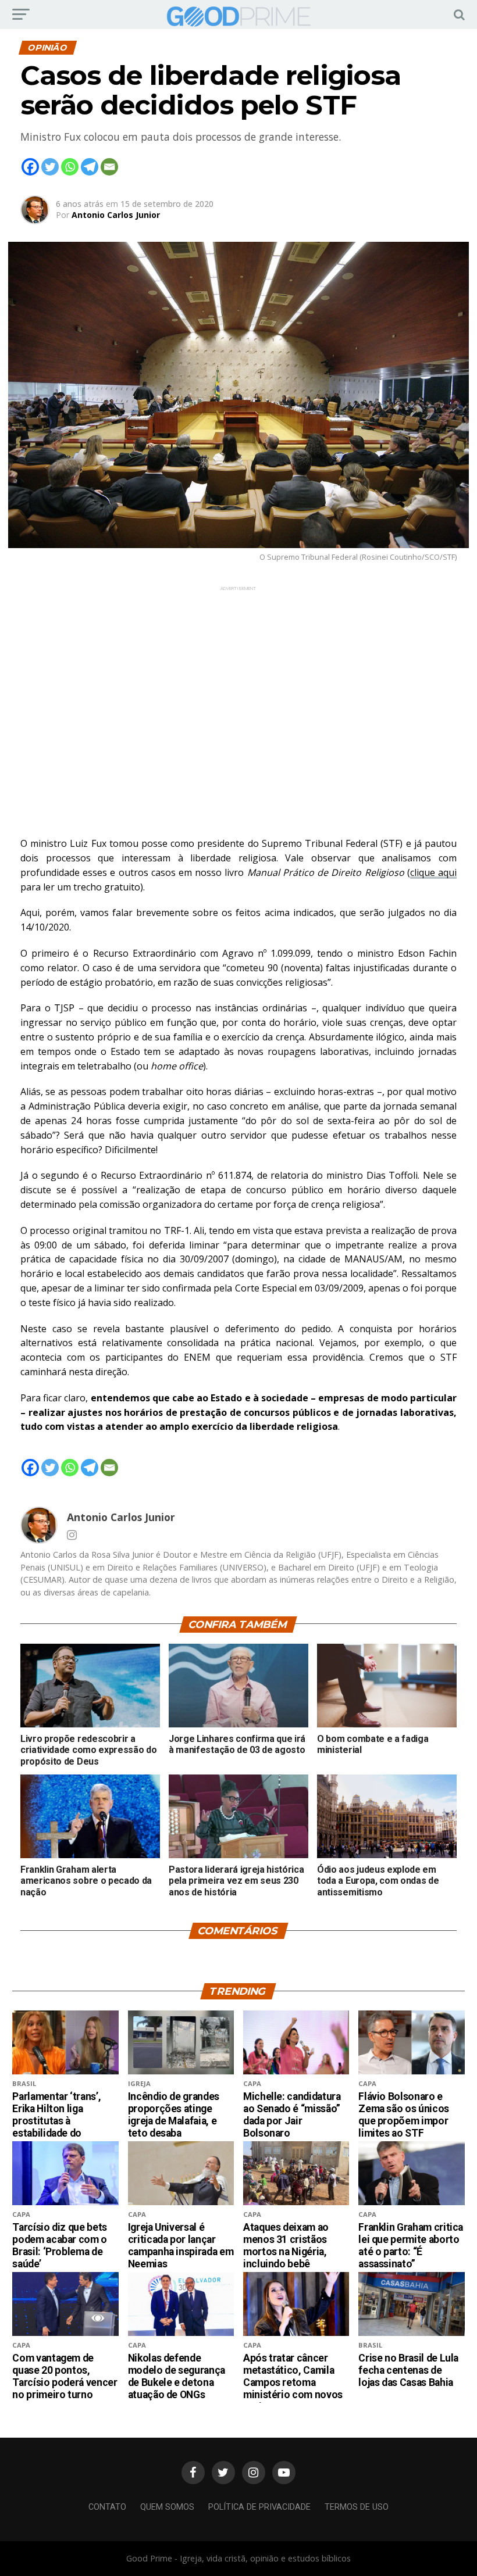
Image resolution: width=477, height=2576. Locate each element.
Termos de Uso (357, 2507)
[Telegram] (90, 167)
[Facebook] (30, 167)
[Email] (109, 167)
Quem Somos (167, 2507)
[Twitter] (50, 167)
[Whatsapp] (70, 167)
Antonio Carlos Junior (116, 215)
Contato (107, 2507)
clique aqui (433, 872)
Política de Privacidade (259, 2507)
